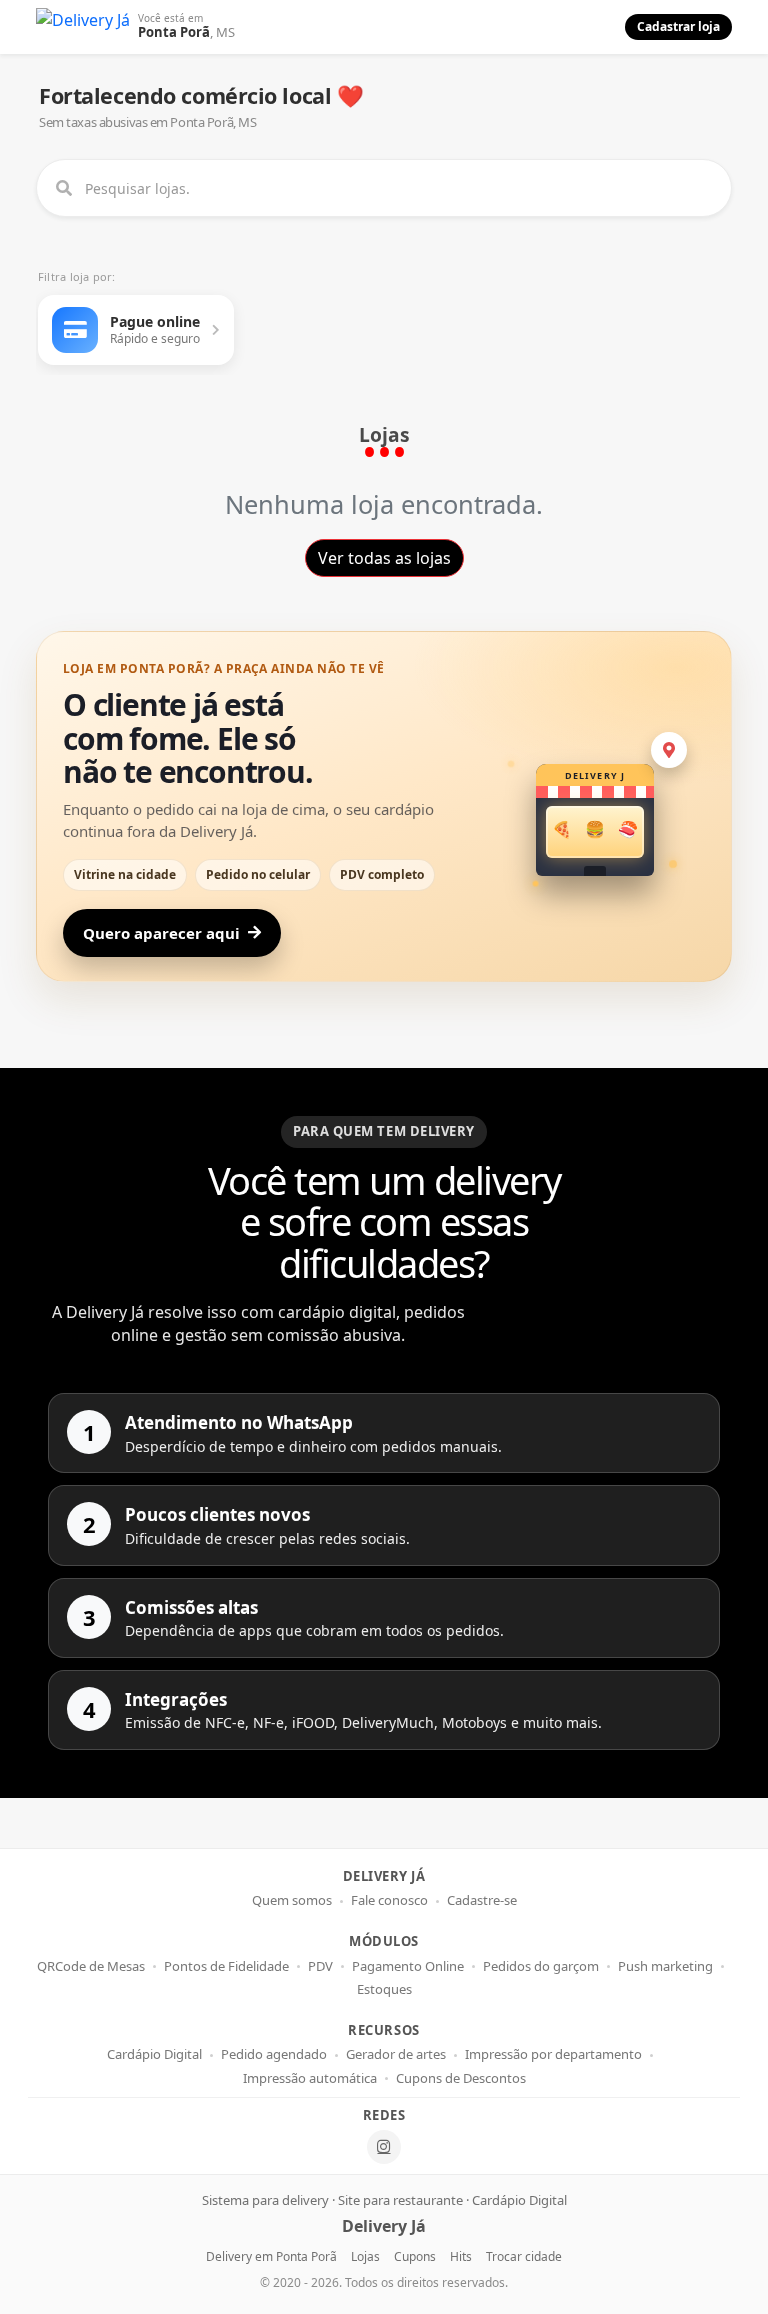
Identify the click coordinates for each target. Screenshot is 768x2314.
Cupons (415, 2256)
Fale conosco (389, 1900)
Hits (461, 2256)
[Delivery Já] (83, 27)
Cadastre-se (482, 1900)
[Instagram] (384, 2147)
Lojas (365, 2256)
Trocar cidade (524, 2256)
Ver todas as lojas (384, 558)
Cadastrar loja (678, 26)
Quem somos (292, 1900)
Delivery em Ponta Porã (271, 2256)
